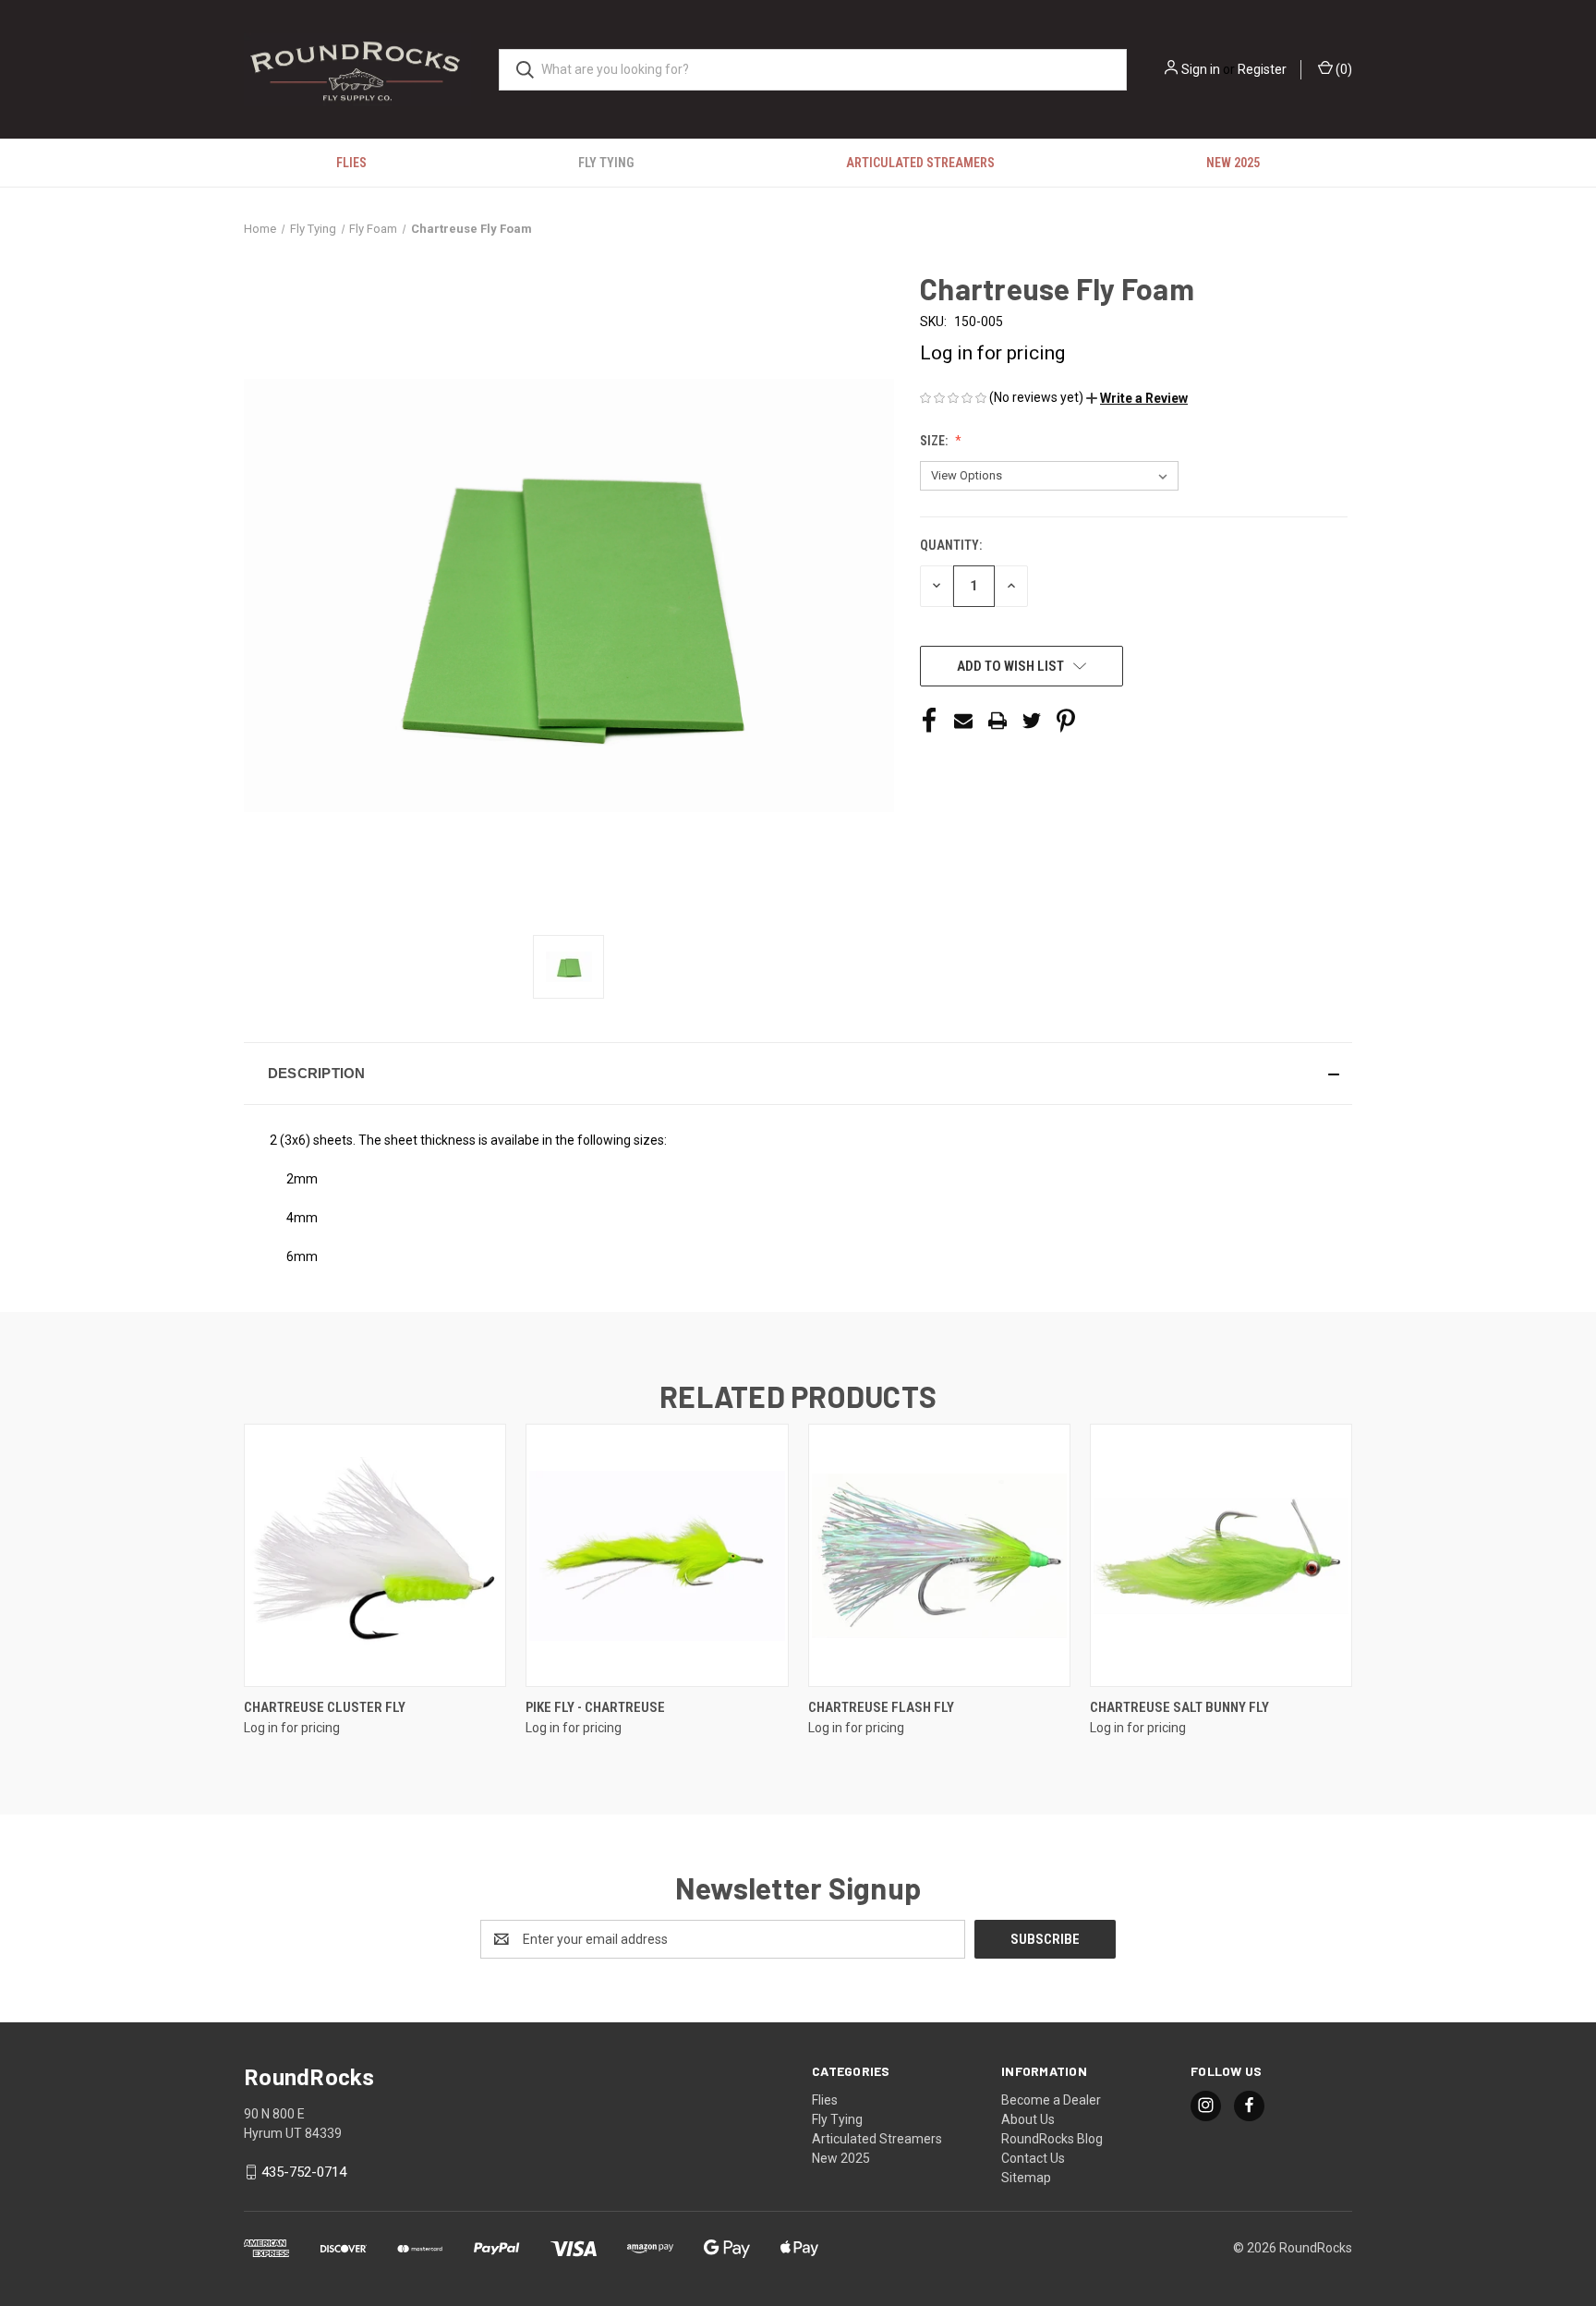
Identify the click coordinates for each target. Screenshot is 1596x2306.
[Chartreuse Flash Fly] (939, 1555)
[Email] (963, 721)
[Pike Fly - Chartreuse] (657, 1555)
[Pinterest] (1066, 721)
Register (1262, 69)
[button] (1137, 398)
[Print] (997, 721)
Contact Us (1033, 2158)
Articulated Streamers (920, 163)
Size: (935, 441)
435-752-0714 (304, 2172)
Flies (351, 163)
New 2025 (1233, 163)
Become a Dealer (1051, 2100)
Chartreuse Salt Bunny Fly (1179, 1707)
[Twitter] (1032, 721)
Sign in (1201, 69)
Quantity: (951, 545)
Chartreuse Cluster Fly (325, 1707)
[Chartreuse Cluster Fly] (375, 1555)
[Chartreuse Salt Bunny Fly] (1221, 1555)
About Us (1028, 2119)
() (1342, 69)
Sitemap (1026, 2178)
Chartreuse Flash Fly (881, 1707)
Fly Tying (606, 163)
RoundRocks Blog (1052, 2139)
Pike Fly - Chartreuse (595, 1707)
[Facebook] (929, 721)
